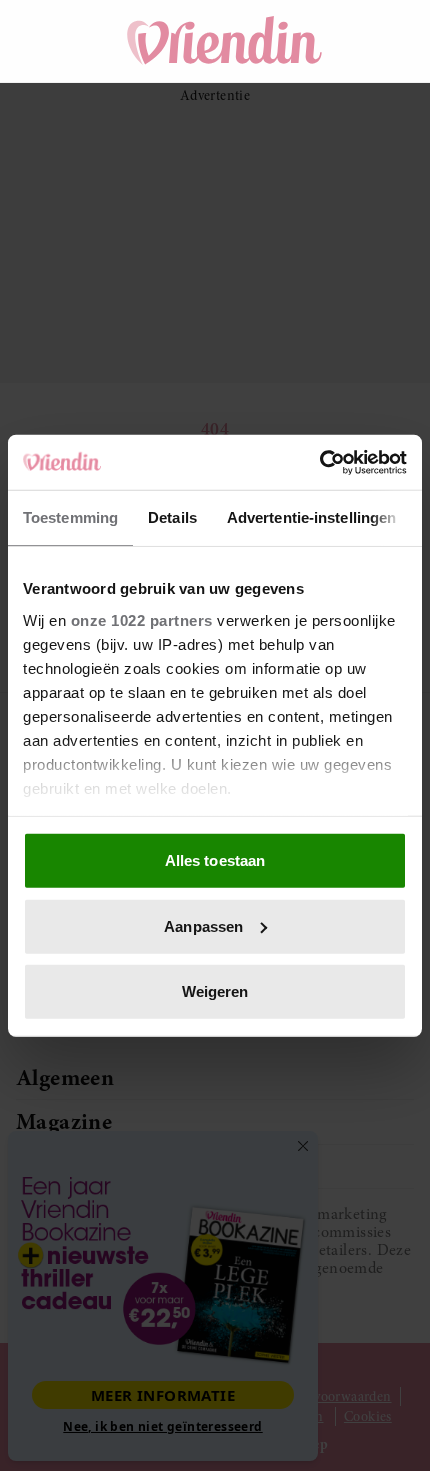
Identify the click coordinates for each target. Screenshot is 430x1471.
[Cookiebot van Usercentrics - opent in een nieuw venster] (319, 462)
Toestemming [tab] (70, 517)
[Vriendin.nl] (225, 41)
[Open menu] (50, 41)
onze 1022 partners (142, 619)
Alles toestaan (215, 860)
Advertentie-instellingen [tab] (311, 517)
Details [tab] (172, 517)
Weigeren (215, 991)
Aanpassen (203, 925)
